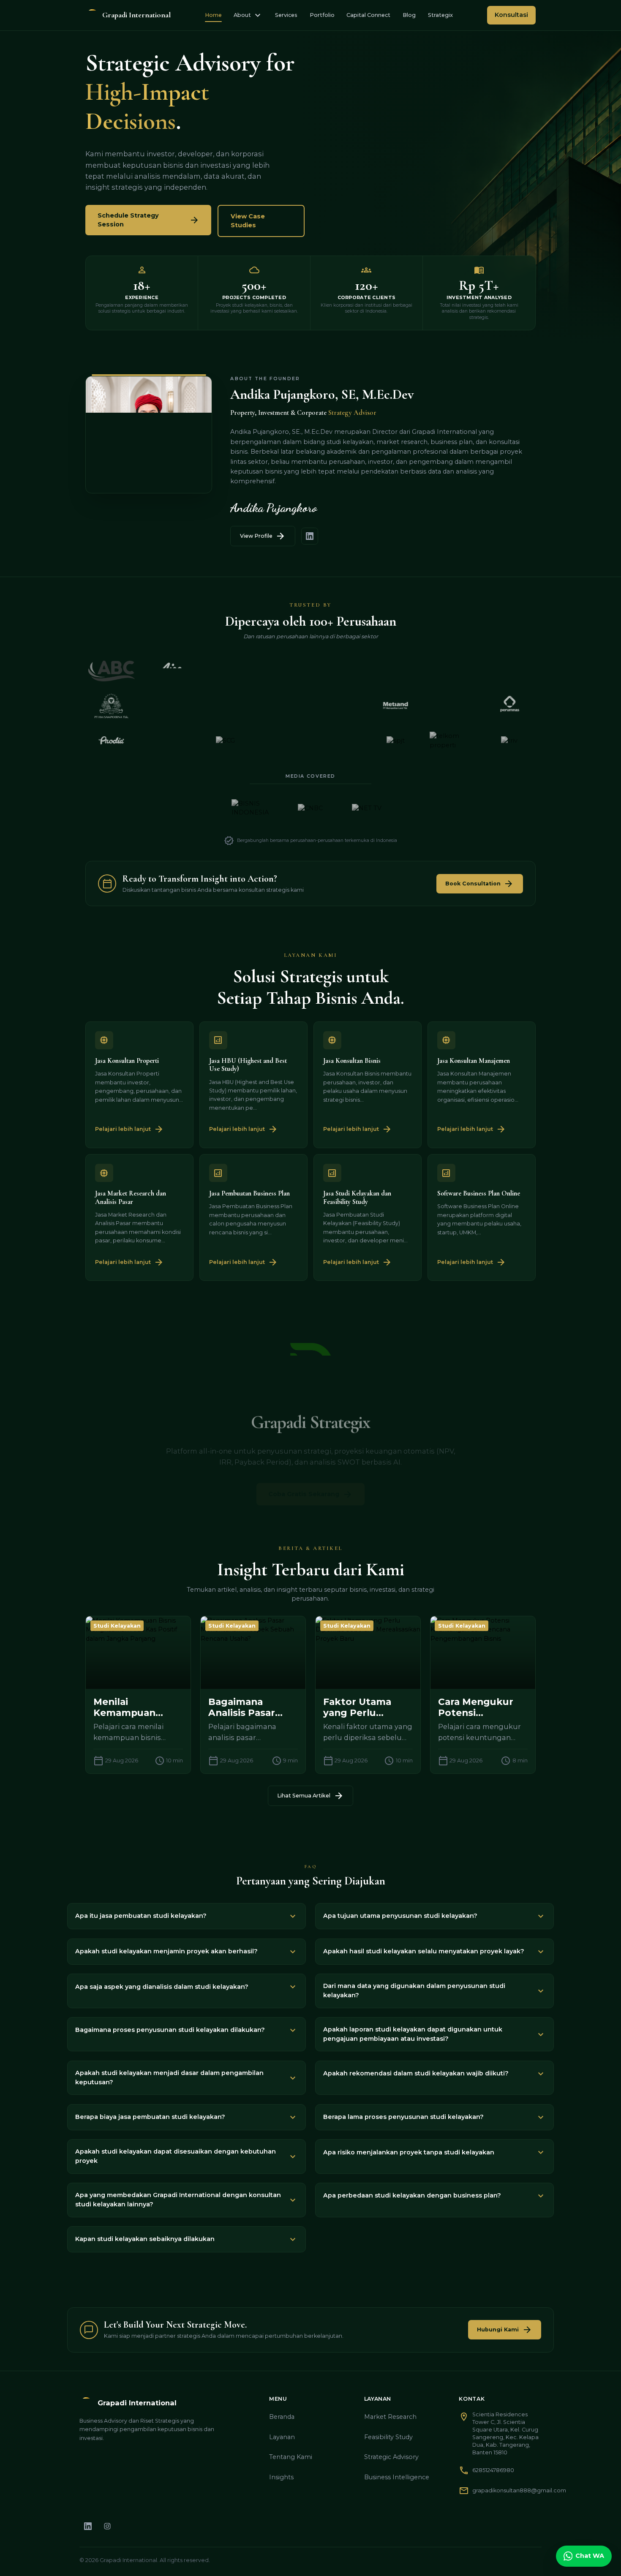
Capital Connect (368, 15)
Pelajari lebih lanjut (129, 1129)
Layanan (282, 2437)
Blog (409, 15)
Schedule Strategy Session (148, 220)
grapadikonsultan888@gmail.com (519, 2490)
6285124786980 (493, 2470)
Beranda (282, 2417)
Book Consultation (479, 884)
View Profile (263, 536)
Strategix (440, 15)
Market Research (390, 2417)
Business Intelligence (397, 2477)
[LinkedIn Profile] (310, 536)
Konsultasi (511, 15)
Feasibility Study (388, 2437)
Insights (281, 2477)
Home (213, 15)
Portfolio (322, 15)
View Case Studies (248, 221)
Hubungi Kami (504, 2330)
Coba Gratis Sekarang (310, 1482)
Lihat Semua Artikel (310, 1796)
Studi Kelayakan (117, 1626)
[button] (187, 1916)
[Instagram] (108, 2527)
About (248, 15)
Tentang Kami (291, 2457)
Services (286, 15)
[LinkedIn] (88, 2527)
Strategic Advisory (391, 2457)
